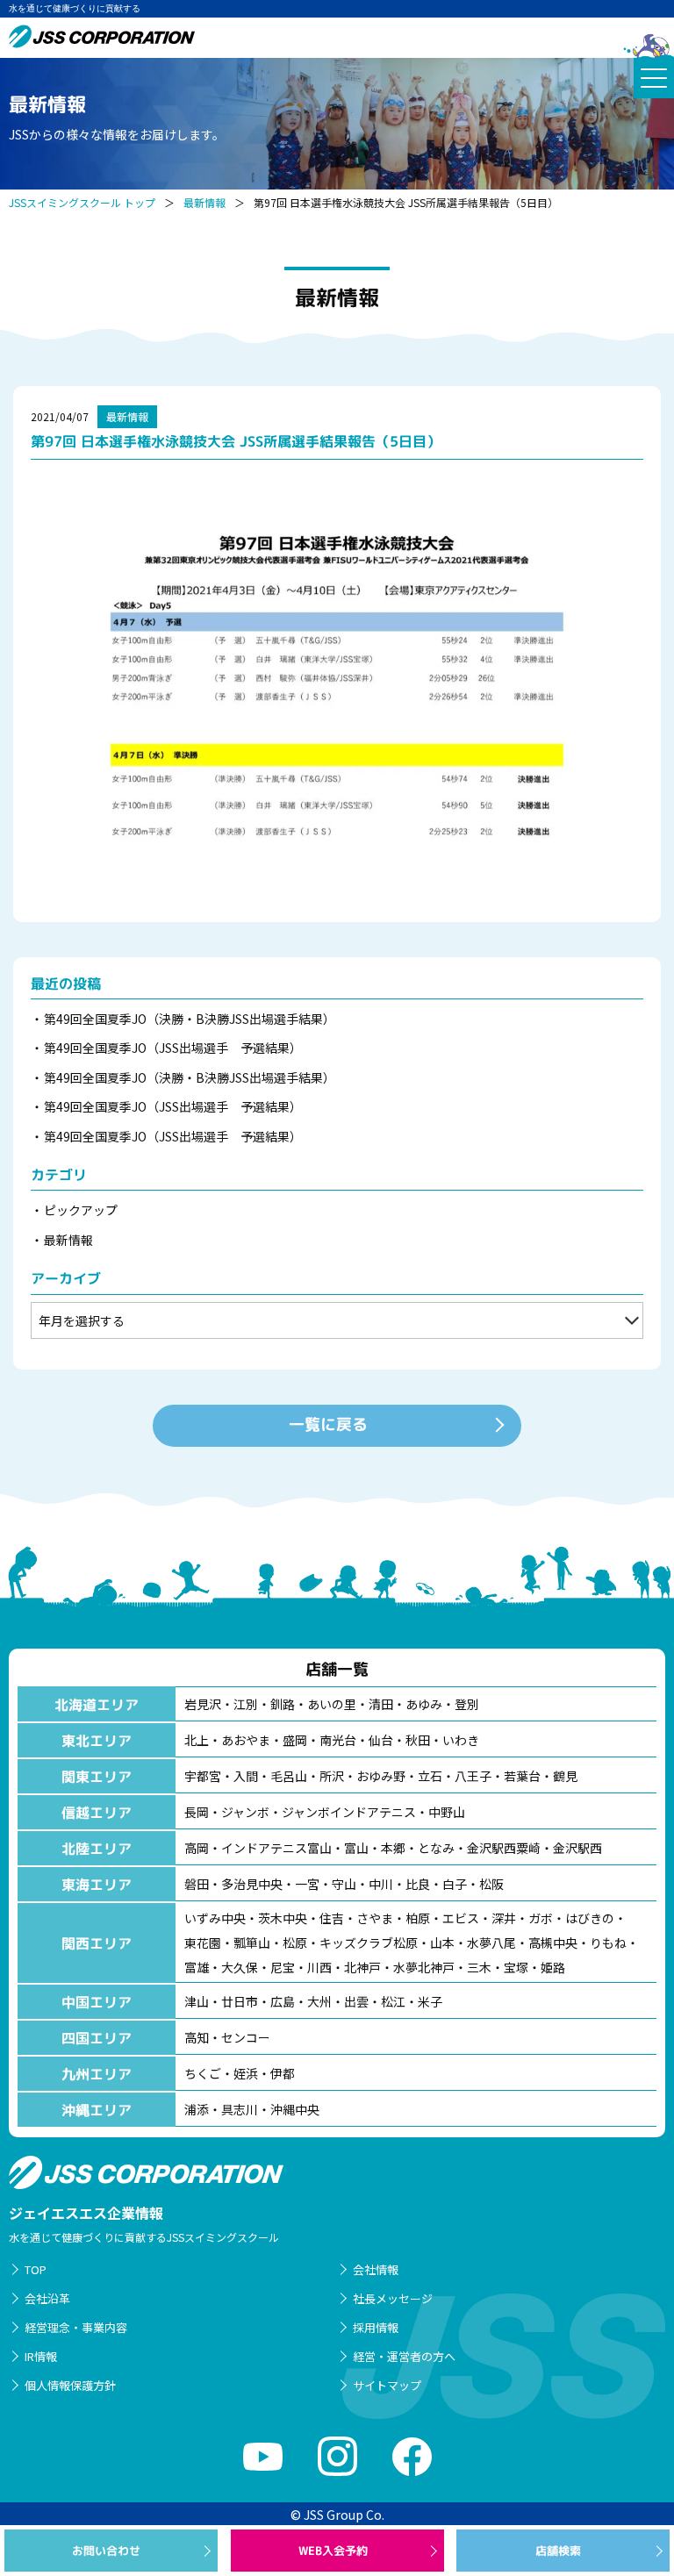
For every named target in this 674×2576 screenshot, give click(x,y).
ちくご (203, 2073)
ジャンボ (245, 1812)
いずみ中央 (215, 1918)
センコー (246, 2037)
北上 (197, 1740)
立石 (430, 1776)
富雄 (197, 1967)
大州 (319, 2001)
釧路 (283, 1704)
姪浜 (246, 2073)
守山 (344, 1884)
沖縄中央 (295, 2109)
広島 (283, 2001)
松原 (295, 1943)
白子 (455, 1884)
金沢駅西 (577, 1848)
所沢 (332, 1776)
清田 (381, 1704)
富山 (356, 1848)
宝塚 (516, 1967)
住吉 (332, 1918)
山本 (442, 1943)
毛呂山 (289, 1776)
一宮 (307, 1884)
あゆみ (424, 1704)
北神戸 (362, 1967)
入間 (246, 1776)
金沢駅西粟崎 (504, 1848)
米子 (430, 2001)
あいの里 (332, 1704)
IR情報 (41, 2356)
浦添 (197, 2109)
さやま (375, 1918)
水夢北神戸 (424, 1967)
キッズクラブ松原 (369, 1943)
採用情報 (376, 2327)
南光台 (338, 1740)
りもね (608, 1943)
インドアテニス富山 (276, 1848)
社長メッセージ (393, 2298)
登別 (467, 1704)
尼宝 (283, 1967)
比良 (418, 1884)
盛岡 (295, 1740)
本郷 (393, 1848)
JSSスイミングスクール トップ (82, 202)
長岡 (197, 1812)
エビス (461, 1918)
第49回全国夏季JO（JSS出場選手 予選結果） (173, 1048)
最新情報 (204, 202)
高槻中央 (553, 1943)
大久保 (240, 1967)
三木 (479, 1967)
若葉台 (522, 1776)
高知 (197, 2037)
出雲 (356, 2001)
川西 (319, 1967)
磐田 (197, 1884)
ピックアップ (81, 1210)
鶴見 (565, 1776)
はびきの (590, 1918)
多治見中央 (252, 1884)
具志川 (240, 2109)
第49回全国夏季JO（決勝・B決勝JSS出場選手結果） (190, 1019)
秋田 (418, 1740)
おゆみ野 (381, 1776)
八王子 (473, 1776)
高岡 (197, 1848)
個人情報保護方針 (70, 2385)
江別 (246, 1704)
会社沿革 (47, 2298)
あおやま (246, 1740)
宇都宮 (203, 1776)
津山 (197, 2001)
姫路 (553, 1967)
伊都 (283, 2073)
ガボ (541, 1918)
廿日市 (240, 2001)
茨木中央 (283, 1918)
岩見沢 (203, 1704)
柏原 (418, 1918)
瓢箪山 (252, 1943)
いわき (461, 1740)
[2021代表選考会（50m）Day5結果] (337, 687)
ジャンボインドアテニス (349, 1812)
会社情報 (376, 2269)
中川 (381, 1884)
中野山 (447, 1812)
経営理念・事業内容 (76, 2327)
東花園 (203, 1943)
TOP (36, 2269)
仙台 (381, 1740)
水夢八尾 (491, 1943)
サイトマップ (387, 2385)
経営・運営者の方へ (404, 2356)
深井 (504, 1918)
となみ (436, 1848)
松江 (393, 2001)
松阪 (491, 1884)
